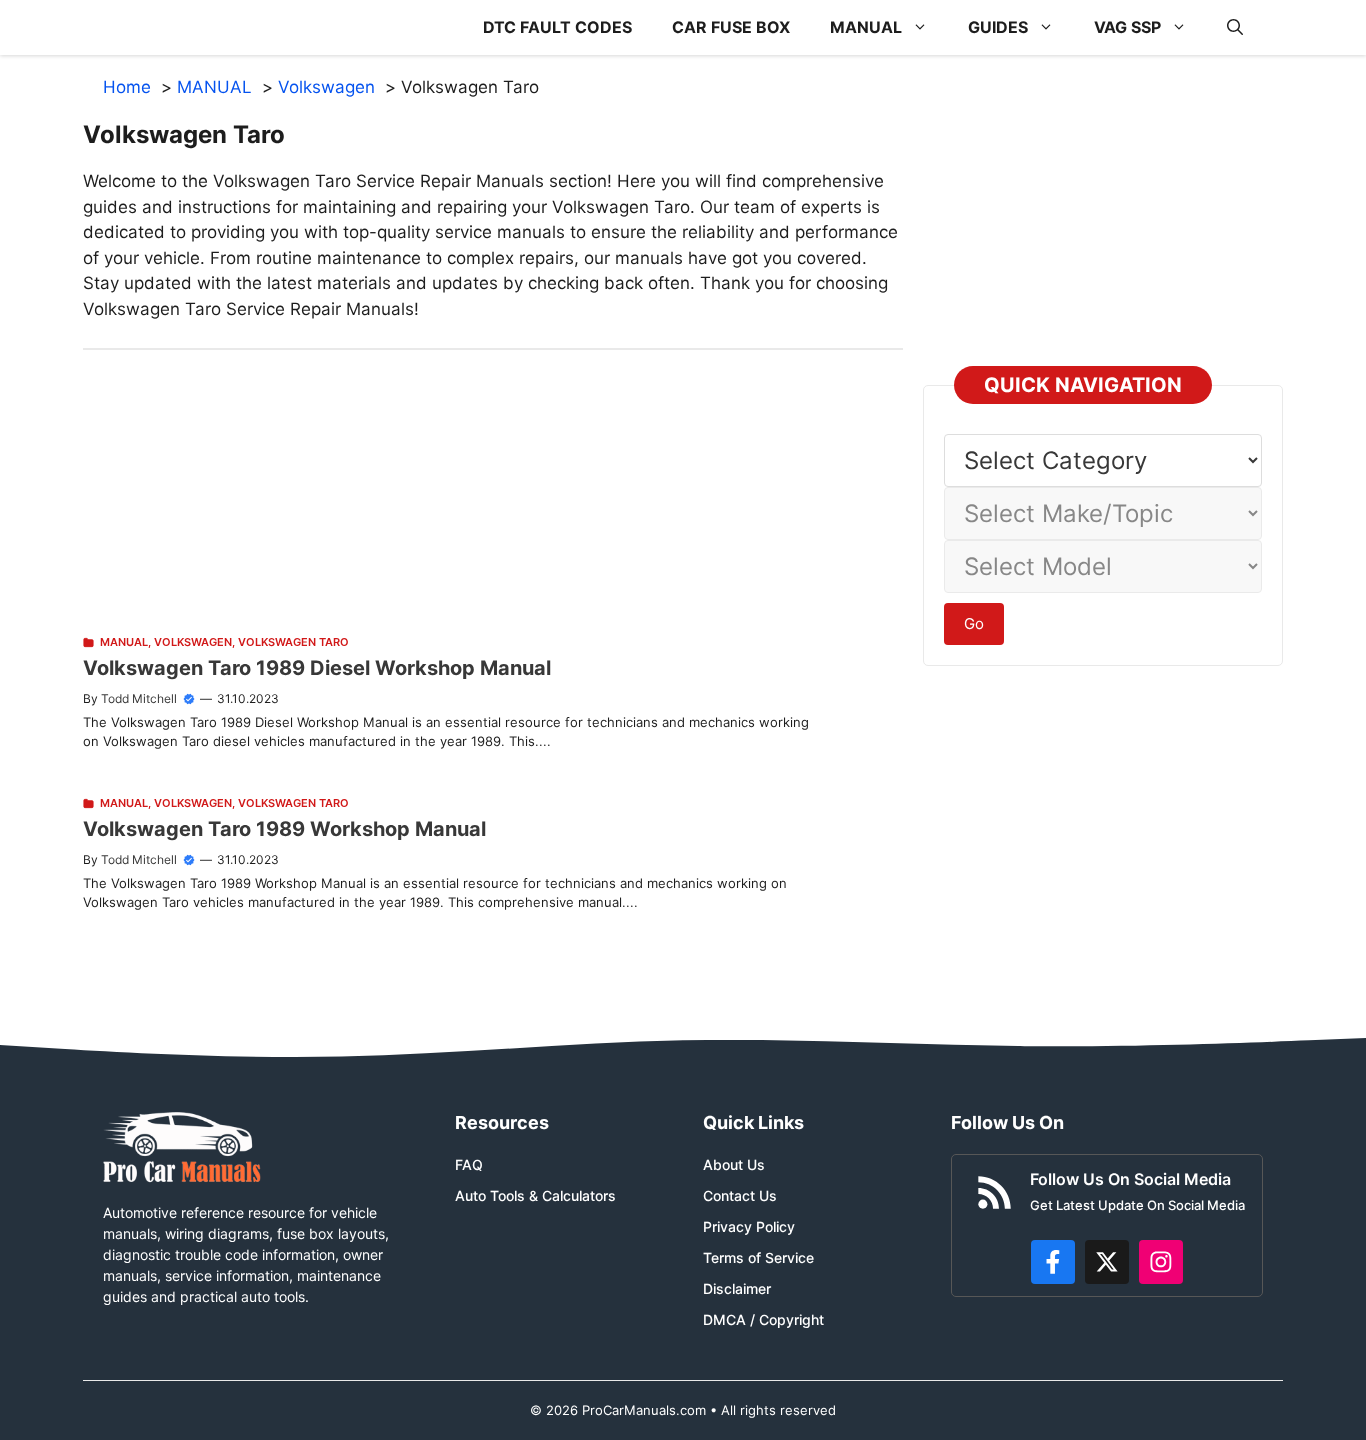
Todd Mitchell (139, 698)
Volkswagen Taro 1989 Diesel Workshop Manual (317, 668)
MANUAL (866, 27)
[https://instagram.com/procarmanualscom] (1161, 1262)
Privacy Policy (749, 1226)
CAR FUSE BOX (731, 27)
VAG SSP (1127, 27)
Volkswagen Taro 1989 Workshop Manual (284, 829)
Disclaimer (737, 1288)
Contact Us (740, 1195)
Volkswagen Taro (293, 642)
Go (974, 623)
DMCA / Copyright (763, 1319)
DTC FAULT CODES (557, 27)
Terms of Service (758, 1257)
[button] (1235, 27)
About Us (734, 1164)
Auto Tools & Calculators (535, 1195)
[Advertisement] (493, 490)
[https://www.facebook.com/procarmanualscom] (1053, 1262)
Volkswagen (193, 642)
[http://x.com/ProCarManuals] (1107, 1262)
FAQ (469, 1164)
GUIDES (998, 27)
